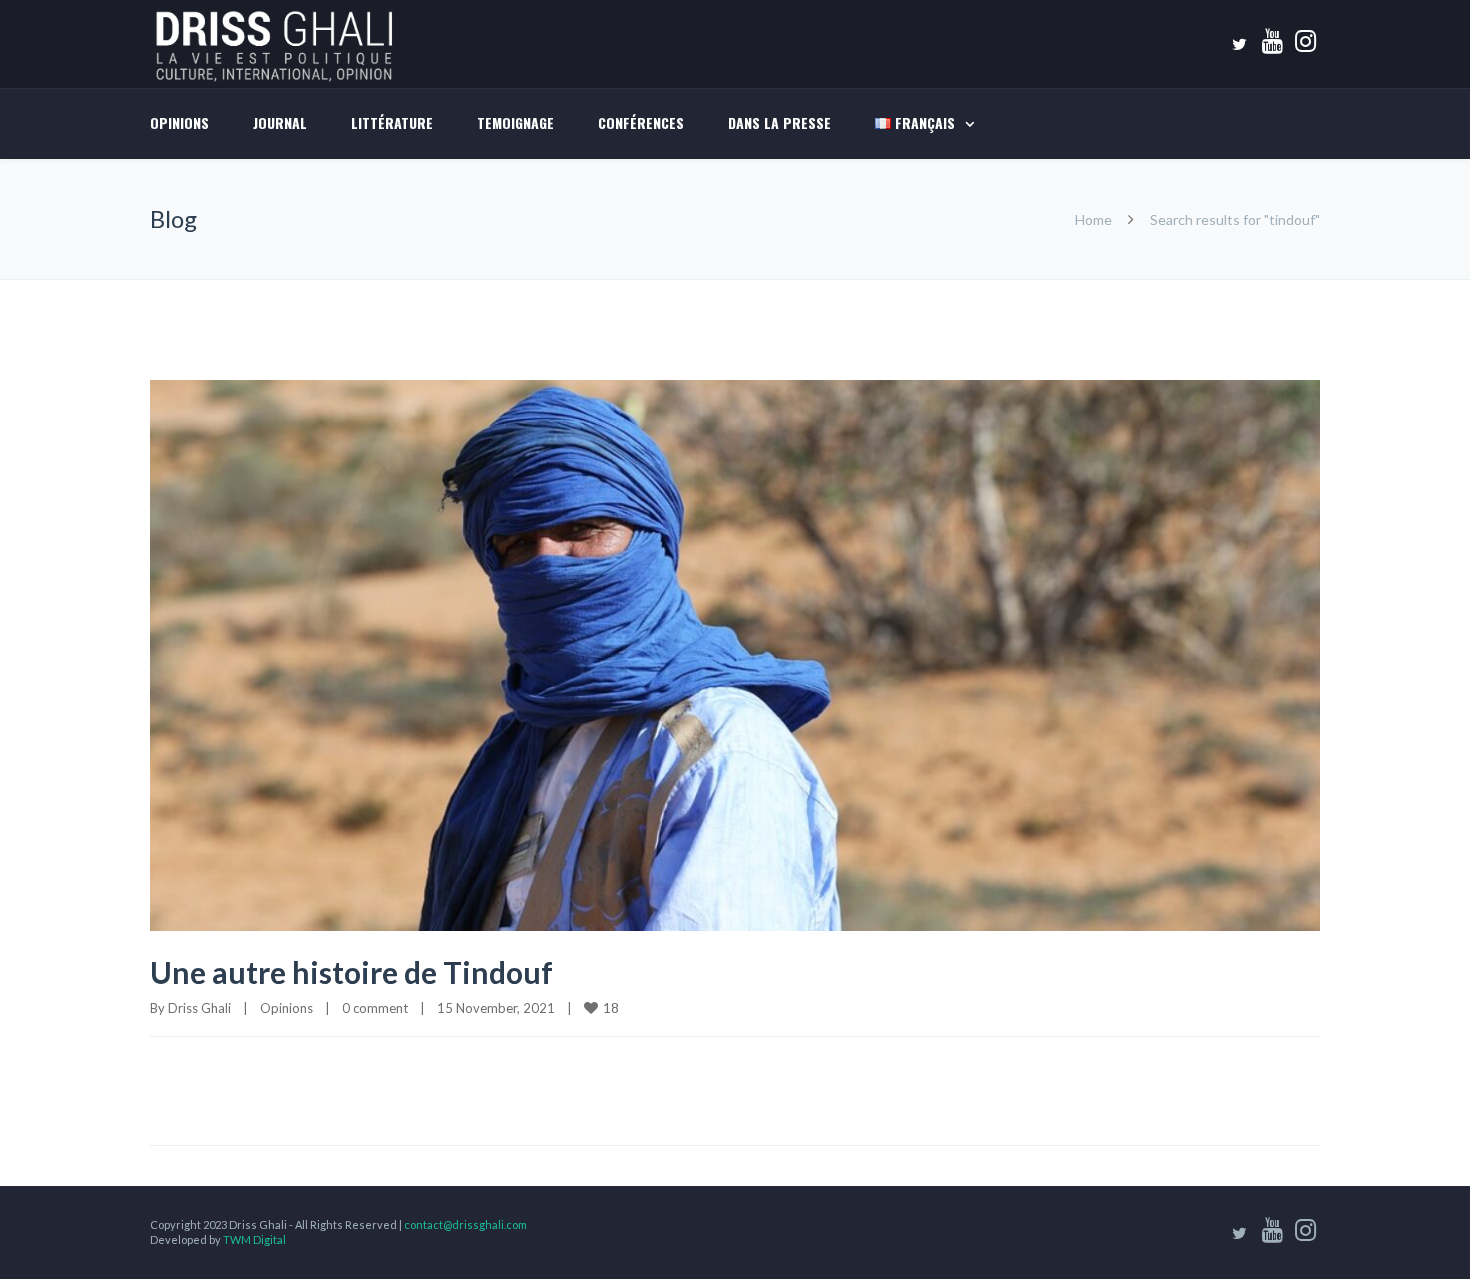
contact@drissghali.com (465, 1224)
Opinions (179, 122)
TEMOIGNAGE (515, 122)
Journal (280, 122)
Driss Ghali (199, 1008)
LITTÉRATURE (392, 122)
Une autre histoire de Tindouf (351, 972)
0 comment (375, 1008)
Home (1093, 219)
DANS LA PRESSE (779, 122)
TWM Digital (254, 1239)
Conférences (641, 122)
